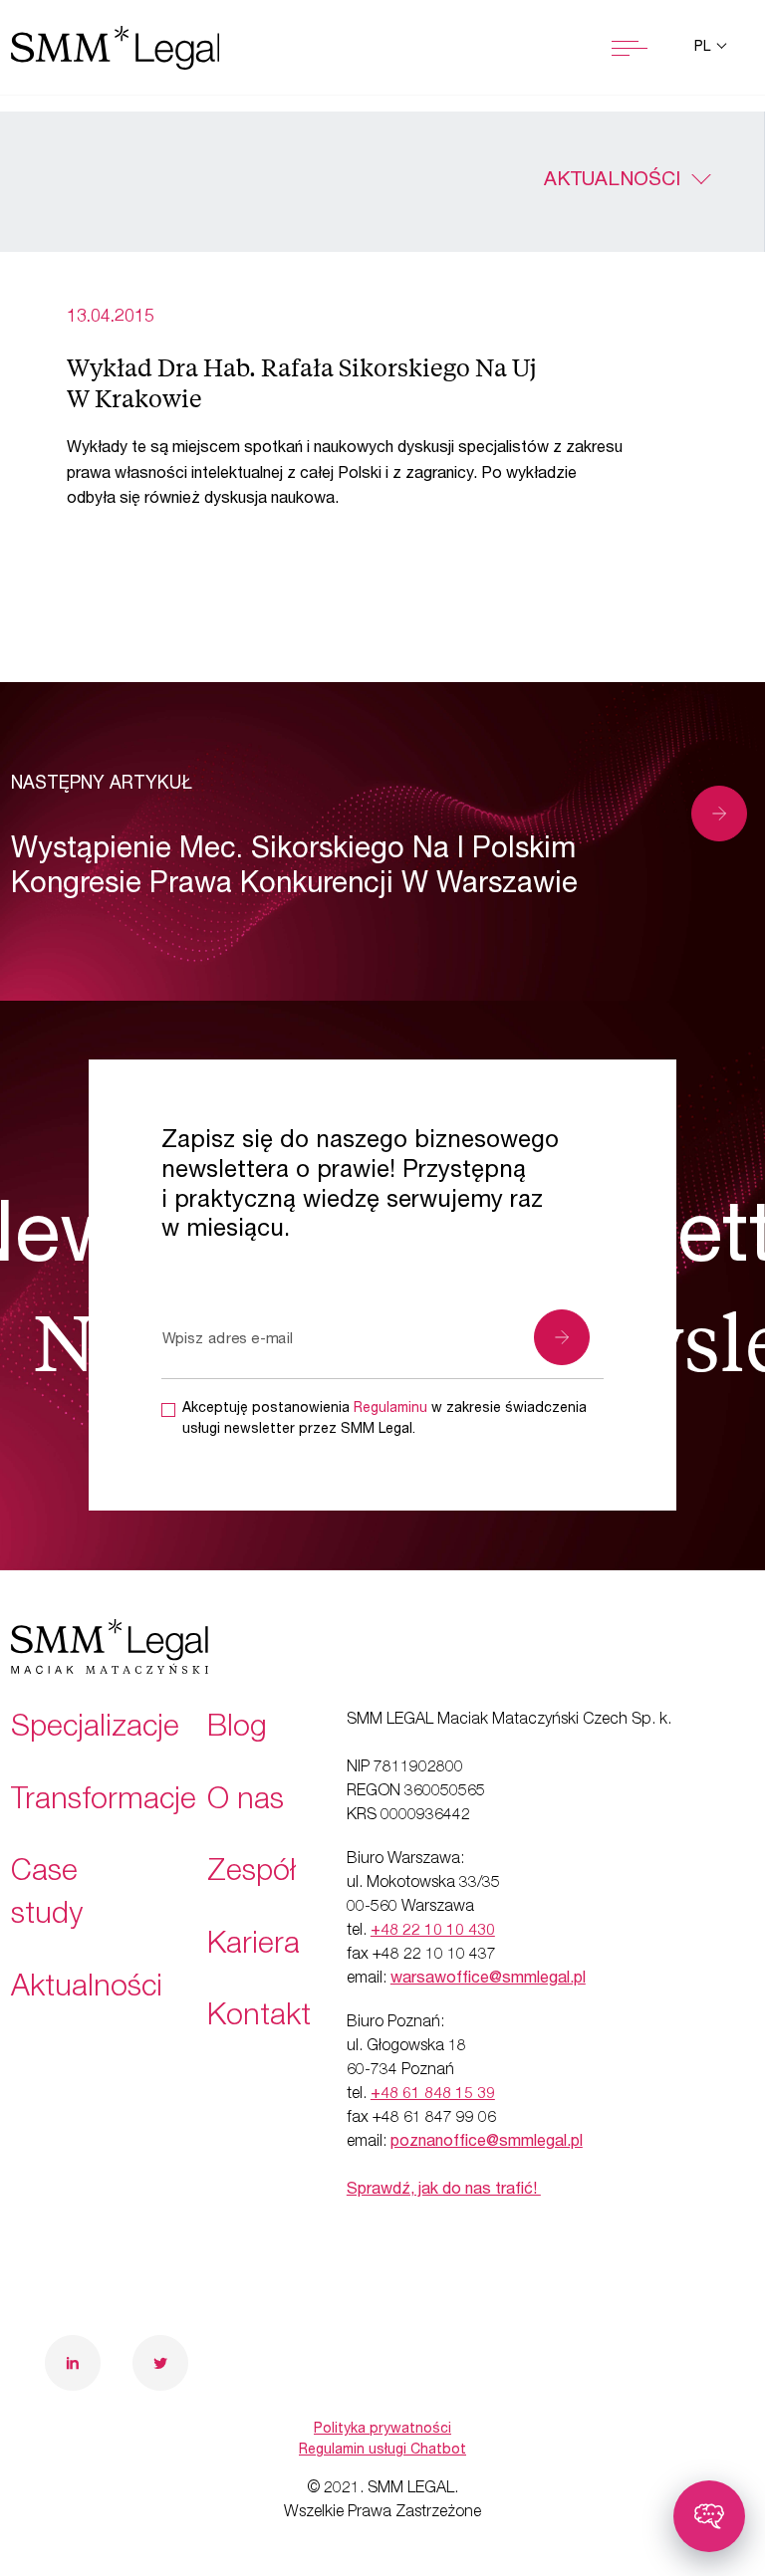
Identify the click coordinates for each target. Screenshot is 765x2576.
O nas (246, 1802)
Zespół (252, 1874)
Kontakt (259, 2018)
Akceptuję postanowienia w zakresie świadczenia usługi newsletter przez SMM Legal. (384, 1419)
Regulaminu (390, 1409)
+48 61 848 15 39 (433, 2095)
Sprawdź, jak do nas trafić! (444, 2191)
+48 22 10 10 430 (433, 1932)
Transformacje (104, 1802)
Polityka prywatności (382, 2430)
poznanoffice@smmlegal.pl (487, 2143)
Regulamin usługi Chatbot (382, 2451)
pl (704, 48)
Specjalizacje (95, 1730)
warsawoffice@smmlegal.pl (488, 1980)
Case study (47, 1895)
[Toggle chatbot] (709, 2516)
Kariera (254, 1947)
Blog (237, 1730)
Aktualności (612, 181)
